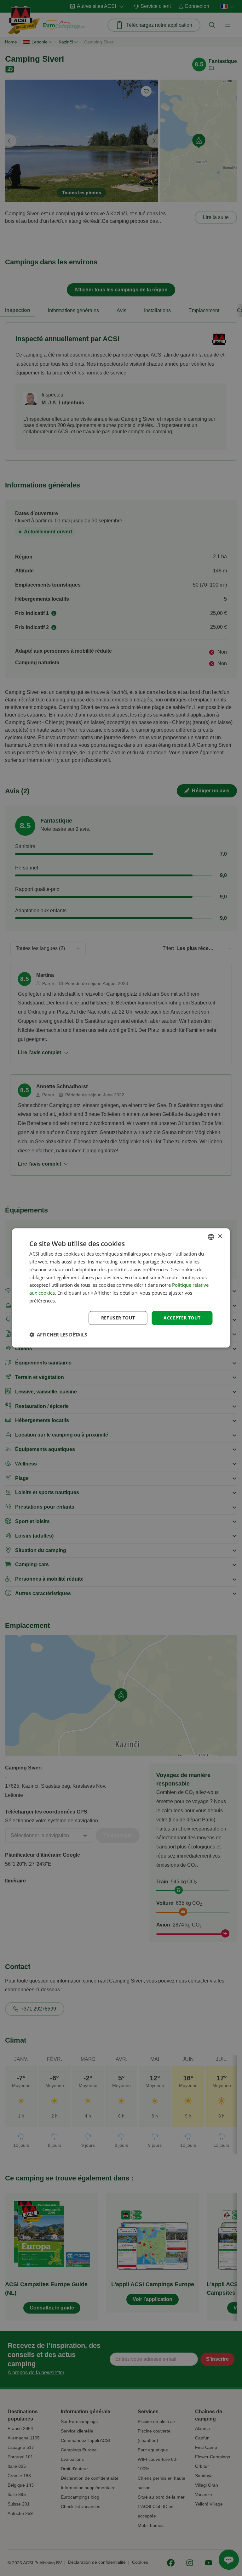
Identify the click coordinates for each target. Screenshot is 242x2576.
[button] (58, 1335)
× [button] (220, 1237)
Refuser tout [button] (118, 1318)
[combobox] (211, 1237)
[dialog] (121, 1288)
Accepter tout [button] (182, 1318)
